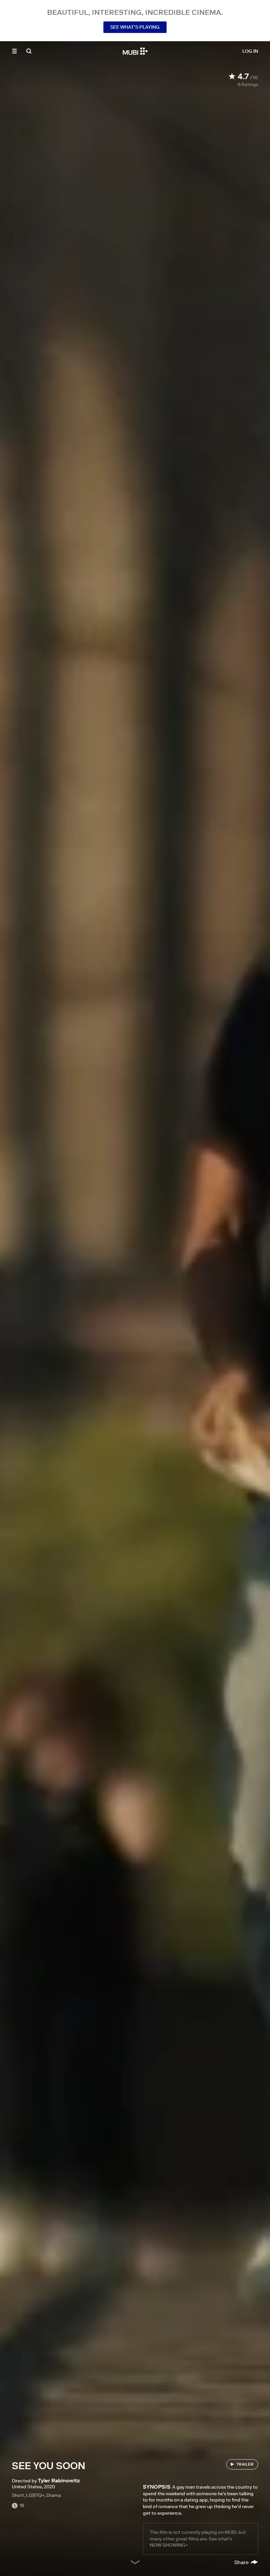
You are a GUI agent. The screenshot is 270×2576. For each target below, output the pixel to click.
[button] (14, 51)
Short (18, 2495)
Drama (54, 2495)
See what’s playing (135, 27)
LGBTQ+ (35, 2495)
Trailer (245, 2464)
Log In (250, 51)
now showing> (169, 2545)
